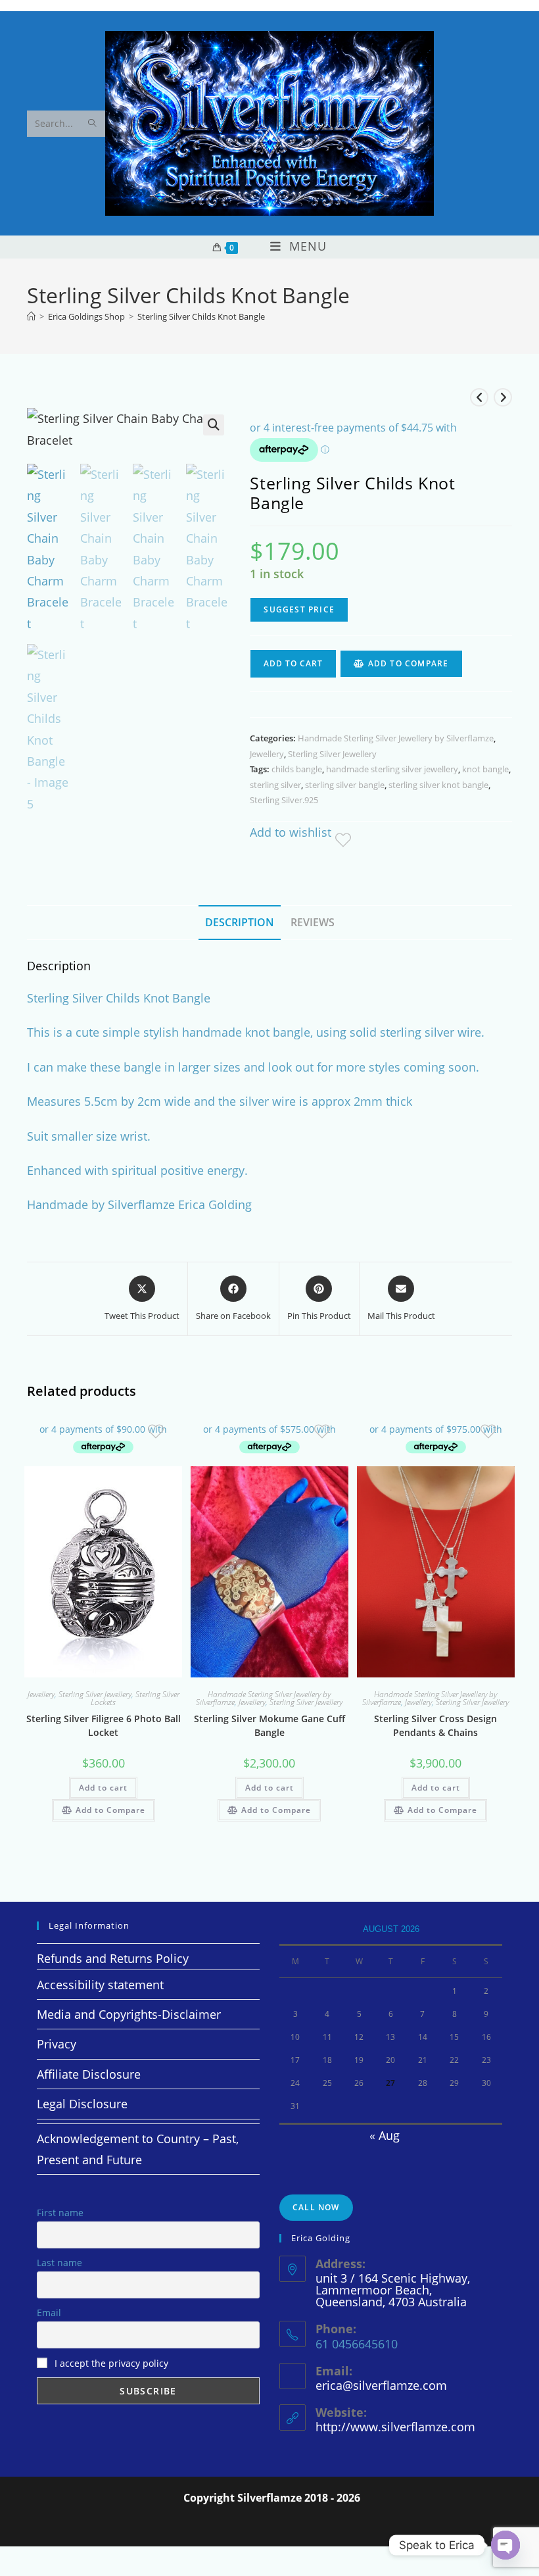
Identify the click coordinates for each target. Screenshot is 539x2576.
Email (49, 2313)
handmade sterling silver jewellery (392, 769)
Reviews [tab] (313, 922)
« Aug (385, 2135)
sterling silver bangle (345, 785)
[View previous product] (479, 397)
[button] (214, 425)
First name (60, 2213)
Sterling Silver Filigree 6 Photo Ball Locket (104, 1725)
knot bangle (485, 769)
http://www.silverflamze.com (395, 2427)
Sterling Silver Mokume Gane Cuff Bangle (269, 1725)
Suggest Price (299, 609)
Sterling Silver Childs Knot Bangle (201, 316)
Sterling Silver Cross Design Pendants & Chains (435, 1725)
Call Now (316, 2207)
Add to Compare (409, 663)
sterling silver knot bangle (438, 785)
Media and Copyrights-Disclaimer (129, 2014)
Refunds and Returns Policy (113, 1958)
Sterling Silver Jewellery (332, 754)
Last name (59, 2263)
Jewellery (267, 754)
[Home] (31, 316)
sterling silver (275, 785)
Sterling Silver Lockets (135, 1698)
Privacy (57, 2044)
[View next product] (503, 397)
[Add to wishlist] (351, 835)
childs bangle (297, 769)
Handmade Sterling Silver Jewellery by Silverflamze (396, 738)
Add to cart (293, 663)
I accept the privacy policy (111, 2363)
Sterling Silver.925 (284, 800)
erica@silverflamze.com (381, 2385)
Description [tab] (240, 922)
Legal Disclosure (82, 2104)
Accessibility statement (100, 1985)
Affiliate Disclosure (89, 2074)
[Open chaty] (505, 2545)
